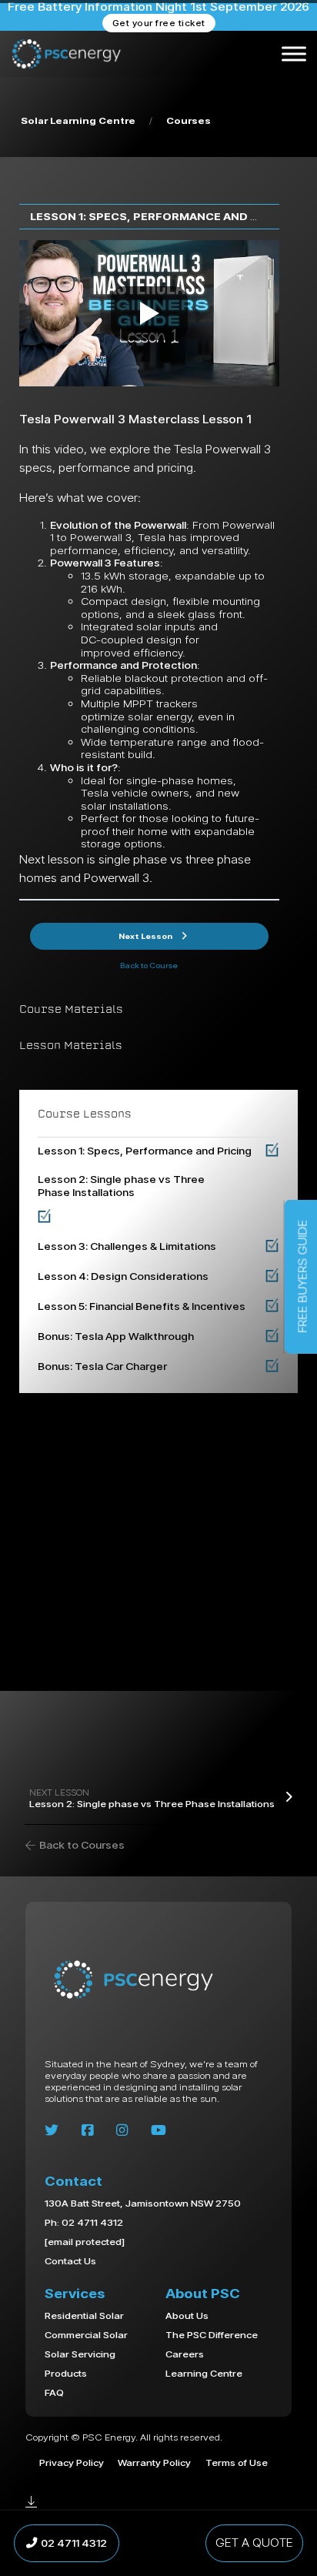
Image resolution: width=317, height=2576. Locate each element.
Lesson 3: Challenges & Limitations (127, 1246)
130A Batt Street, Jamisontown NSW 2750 (143, 2203)
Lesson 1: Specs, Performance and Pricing (164, 216)
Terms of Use (237, 2462)
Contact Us (70, 2261)
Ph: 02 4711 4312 (84, 2222)
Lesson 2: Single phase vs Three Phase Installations (121, 1186)
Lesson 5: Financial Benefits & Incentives (142, 1306)
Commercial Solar (86, 2334)
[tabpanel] (149, 564)
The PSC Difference (212, 2334)
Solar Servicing (80, 2354)
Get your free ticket (159, 23)
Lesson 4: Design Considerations (123, 1276)
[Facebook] (87, 2130)
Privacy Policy (72, 2462)
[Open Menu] (294, 54)
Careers (185, 2354)
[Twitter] (52, 2130)
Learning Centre (204, 2373)
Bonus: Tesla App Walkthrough (116, 1336)
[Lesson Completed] (272, 1151)
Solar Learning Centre (78, 120)
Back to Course (149, 966)
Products (66, 2373)
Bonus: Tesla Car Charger (102, 1366)
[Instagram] (122, 2130)
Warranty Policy (154, 2462)
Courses (189, 120)
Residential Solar (84, 2315)
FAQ (54, 2392)
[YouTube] (158, 2130)
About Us (187, 2315)
